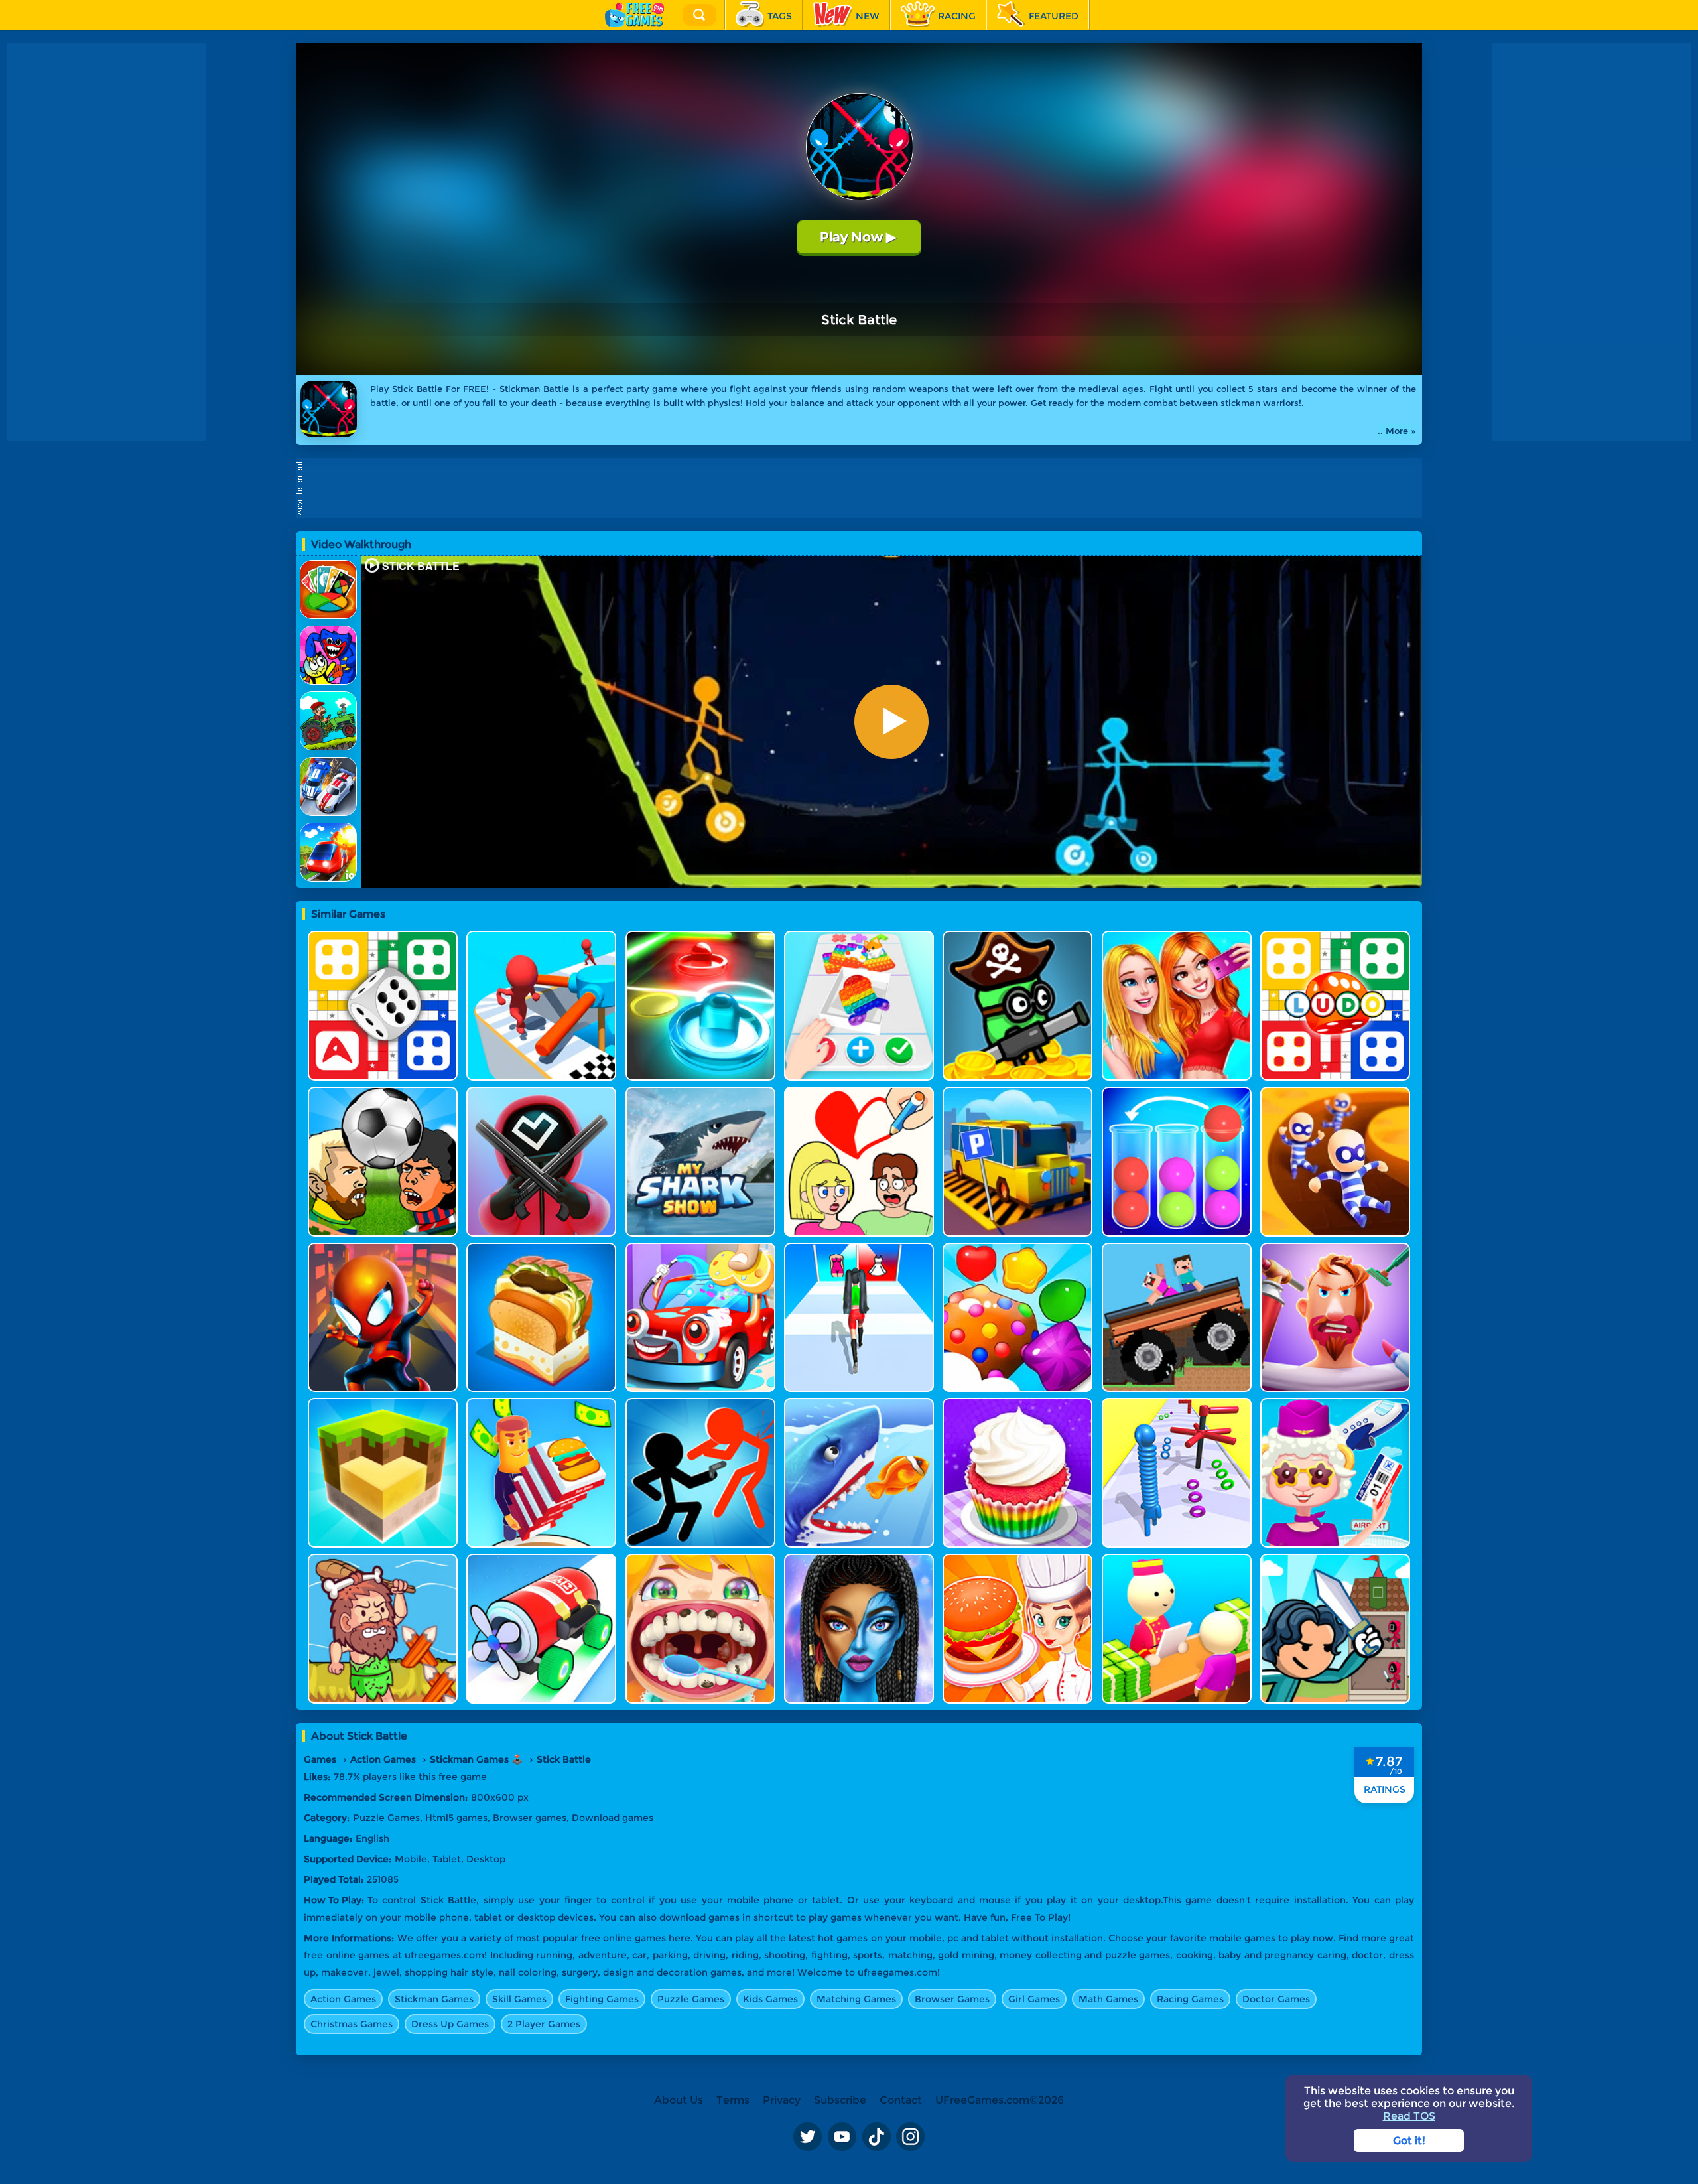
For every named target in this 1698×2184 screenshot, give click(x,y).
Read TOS (1409, 2116)
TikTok (876, 2136)
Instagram (911, 2136)
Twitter (807, 2136)
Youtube (842, 2136)
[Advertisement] (862, 488)
